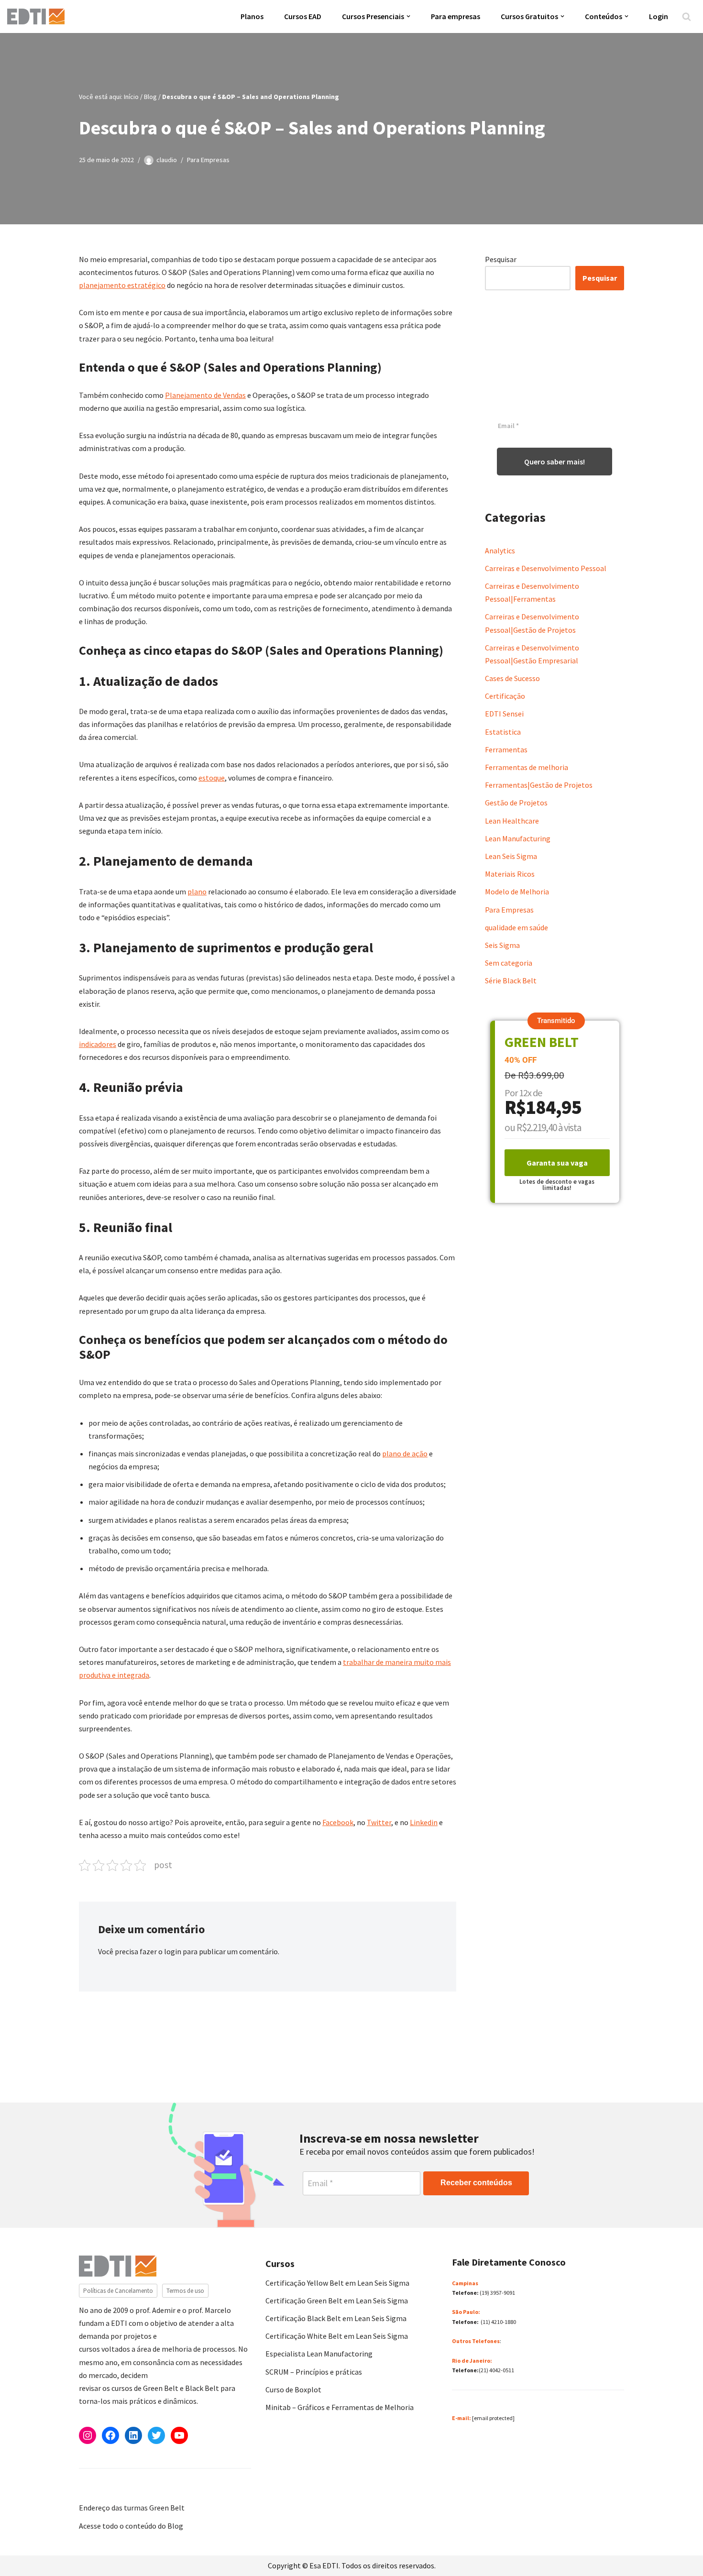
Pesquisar (501, 259)
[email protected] (493, 2418)
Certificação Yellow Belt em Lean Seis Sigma (337, 2283)
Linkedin (424, 1822)
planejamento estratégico (122, 285)
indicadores (98, 1044)
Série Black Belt (511, 980)
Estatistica (503, 732)
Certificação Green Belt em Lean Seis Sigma (337, 2301)
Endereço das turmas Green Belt (132, 2508)
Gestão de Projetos (516, 803)
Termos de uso (185, 2291)
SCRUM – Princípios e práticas (314, 2372)
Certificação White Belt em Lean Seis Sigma (337, 2336)
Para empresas (456, 16)
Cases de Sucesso (512, 678)
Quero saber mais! (555, 462)
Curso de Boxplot (293, 2389)
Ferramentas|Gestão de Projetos (539, 785)
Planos (252, 16)
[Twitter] (156, 2435)
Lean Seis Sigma (511, 856)
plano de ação (405, 1453)
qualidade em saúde (516, 927)
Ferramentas (506, 749)
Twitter (379, 1822)
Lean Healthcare (512, 821)
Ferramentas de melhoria (527, 767)
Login (659, 16)
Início (131, 97)
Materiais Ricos (510, 874)
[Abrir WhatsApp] (24, 2552)
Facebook (338, 1822)
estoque (212, 778)
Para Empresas (208, 160)
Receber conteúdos (476, 2183)
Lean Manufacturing (518, 838)
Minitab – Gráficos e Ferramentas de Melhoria (340, 2407)
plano (197, 892)
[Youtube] (179, 2435)
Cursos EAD (303, 16)
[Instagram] (88, 2435)
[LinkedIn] (133, 2435)
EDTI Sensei (504, 714)
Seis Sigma (502, 945)
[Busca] (687, 17)
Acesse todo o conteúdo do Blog (131, 2526)
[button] (408, 16)
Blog (150, 97)
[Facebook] (110, 2435)
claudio (167, 160)
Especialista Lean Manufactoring (319, 2354)
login (173, 1951)
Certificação (505, 696)
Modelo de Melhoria (517, 892)
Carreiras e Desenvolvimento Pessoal (546, 568)
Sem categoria (509, 963)
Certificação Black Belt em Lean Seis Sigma (336, 2318)
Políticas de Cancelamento (118, 2291)
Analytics (500, 550)
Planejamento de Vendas (205, 395)
